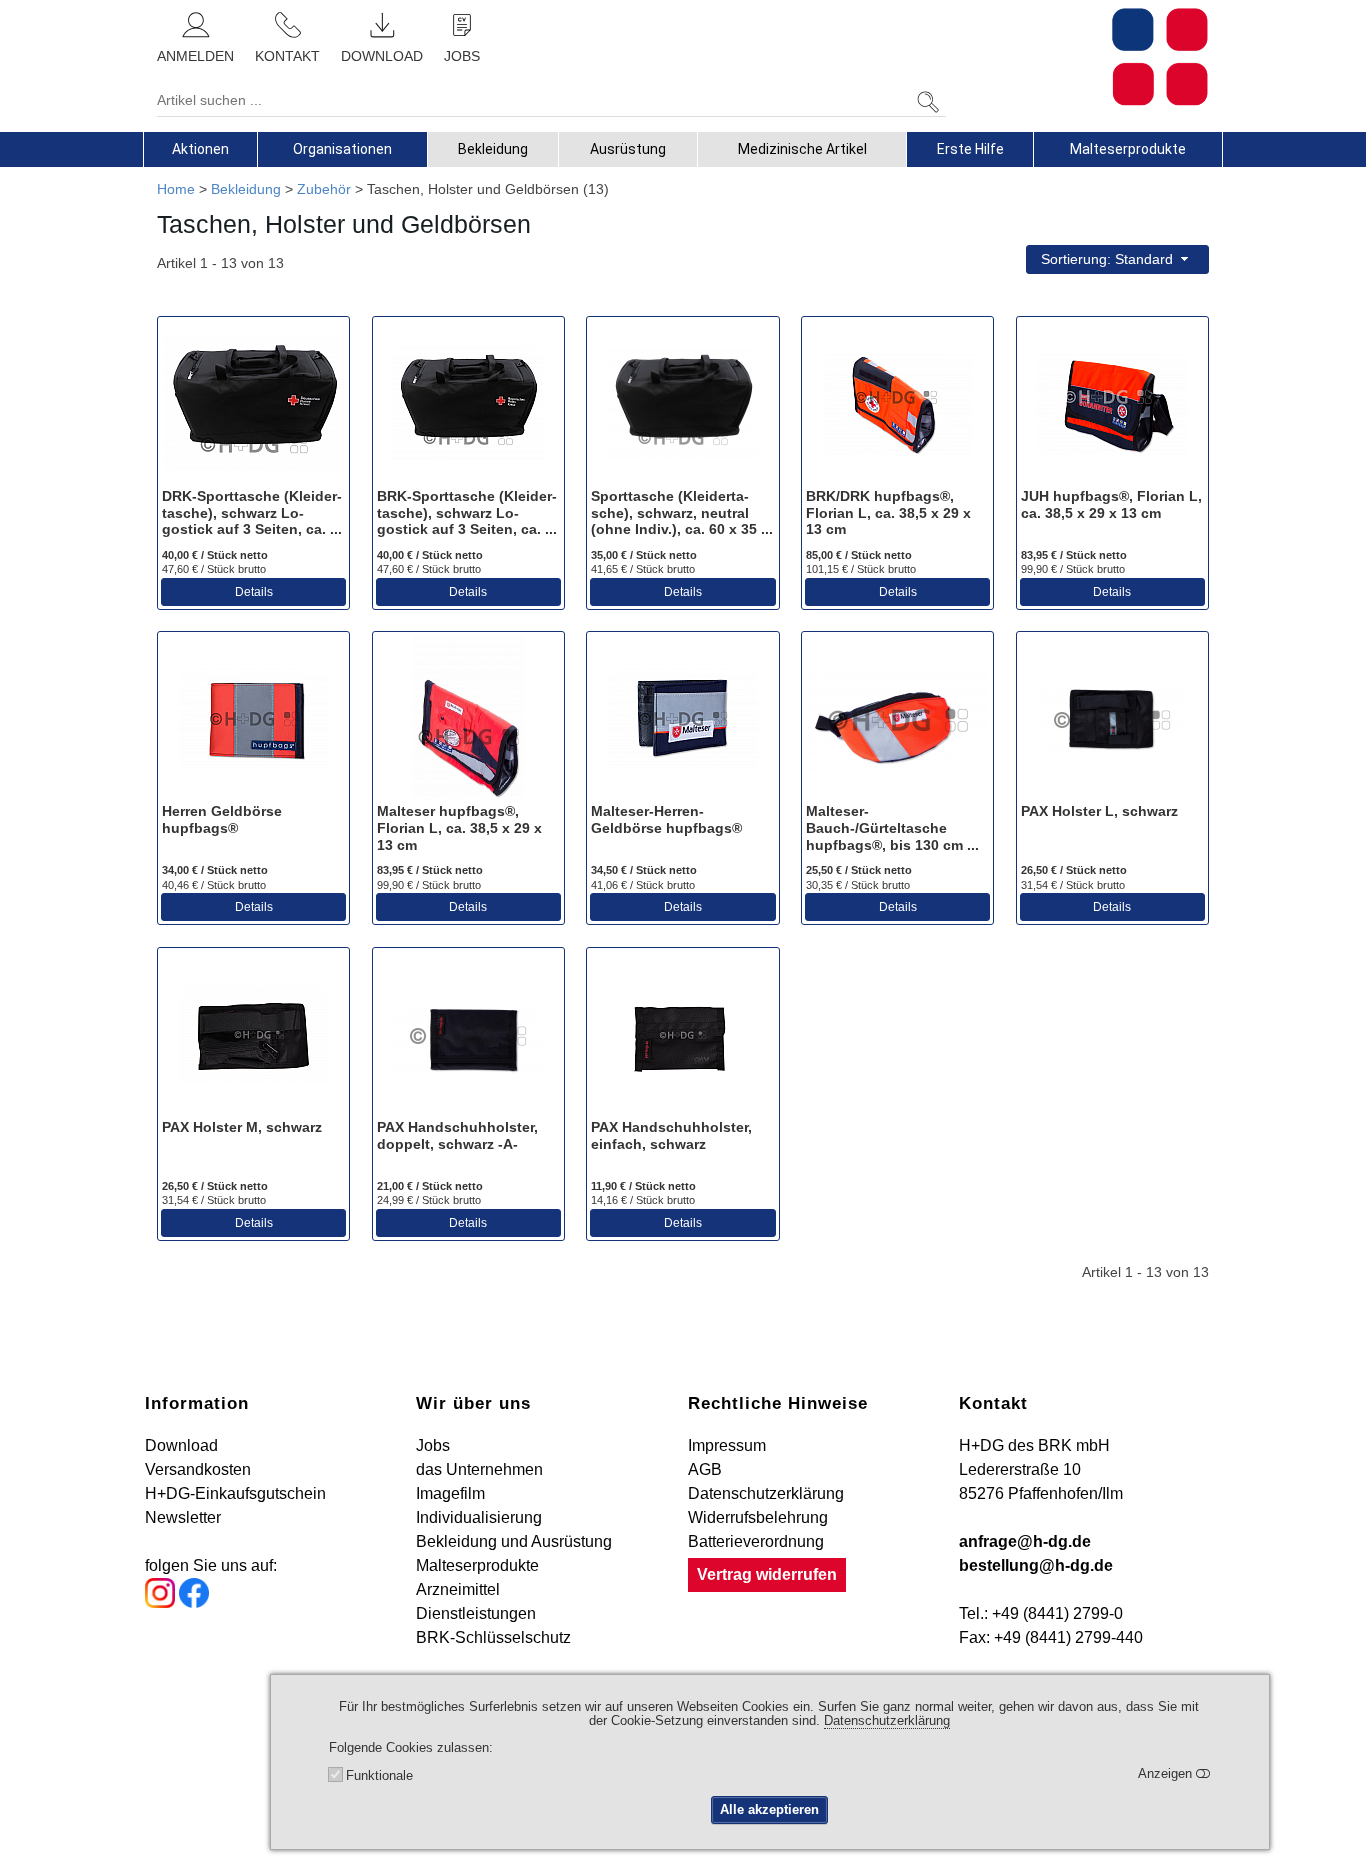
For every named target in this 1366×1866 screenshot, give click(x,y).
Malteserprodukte (1128, 149)
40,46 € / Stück (214, 885)
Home (176, 189)
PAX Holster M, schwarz (242, 1127)
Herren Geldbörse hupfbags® (222, 819)
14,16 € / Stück (643, 1200)
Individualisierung (479, 1517)
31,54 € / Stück (1073, 885)
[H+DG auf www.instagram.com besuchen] (160, 1602)
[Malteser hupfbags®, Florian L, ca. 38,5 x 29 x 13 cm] (468, 719)
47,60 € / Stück (214, 569)
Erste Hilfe (970, 149)
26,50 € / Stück (1074, 870)
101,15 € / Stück (861, 569)
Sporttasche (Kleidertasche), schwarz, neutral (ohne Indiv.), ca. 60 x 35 (676, 513)
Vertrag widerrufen (767, 1574)
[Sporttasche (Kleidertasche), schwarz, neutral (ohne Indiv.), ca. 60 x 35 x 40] (682, 404)
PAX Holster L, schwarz (1099, 811)
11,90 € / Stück (643, 1186)
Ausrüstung (628, 149)
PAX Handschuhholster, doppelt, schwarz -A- (457, 1135)
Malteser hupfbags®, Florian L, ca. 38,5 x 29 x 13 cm (459, 828)
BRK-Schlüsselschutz (493, 1637)
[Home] (1160, 57)
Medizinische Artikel (802, 149)
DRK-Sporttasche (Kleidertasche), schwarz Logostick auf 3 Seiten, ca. (252, 513)
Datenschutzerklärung (766, 1493)
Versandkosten (198, 1469)
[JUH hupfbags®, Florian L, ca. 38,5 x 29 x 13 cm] (1112, 404)
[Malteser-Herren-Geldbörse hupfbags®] (682, 719)
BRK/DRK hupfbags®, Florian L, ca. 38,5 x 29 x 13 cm (888, 513)
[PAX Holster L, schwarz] (1112, 719)
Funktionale (379, 1776)
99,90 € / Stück (1073, 569)
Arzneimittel (458, 1589)
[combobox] (1117, 259)
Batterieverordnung (756, 1541)
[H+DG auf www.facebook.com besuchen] (194, 1602)
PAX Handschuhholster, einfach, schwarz (671, 1135)
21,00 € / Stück (430, 1186)
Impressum (727, 1445)
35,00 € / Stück (644, 555)
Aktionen (200, 149)
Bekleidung (493, 149)
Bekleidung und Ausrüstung (514, 1541)
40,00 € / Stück (215, 555)
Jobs (433, 1445)
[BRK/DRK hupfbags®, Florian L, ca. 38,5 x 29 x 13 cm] (897, 404)
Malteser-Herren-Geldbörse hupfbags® (666, 819)
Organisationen (342, 149)
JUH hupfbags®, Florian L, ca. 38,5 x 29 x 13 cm (1111, 504)
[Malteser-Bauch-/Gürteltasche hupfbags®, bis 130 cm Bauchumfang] (897, 719)
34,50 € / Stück (644, 870)
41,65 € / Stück (643, 569)
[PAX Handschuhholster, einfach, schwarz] (682, 1035)
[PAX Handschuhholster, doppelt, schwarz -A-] (468, 1035)
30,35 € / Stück (858, 885)
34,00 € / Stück (215, 870)
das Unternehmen (479, 1469)
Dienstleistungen (476, 1613)
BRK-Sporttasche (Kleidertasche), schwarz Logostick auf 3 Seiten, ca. (467, 513)
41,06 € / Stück (643, 885)
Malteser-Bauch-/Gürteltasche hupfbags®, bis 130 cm (886, 828)
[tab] (200, 149)
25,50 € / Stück (859, 870)
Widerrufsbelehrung (758, 1517)
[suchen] (928, 102)
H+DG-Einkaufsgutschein (235, 1493)
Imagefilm (450, 1493)
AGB (705, 1469)
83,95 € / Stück (1074, 555)
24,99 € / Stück (429, 1200)
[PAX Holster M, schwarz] (253, 1035)
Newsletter (183, 1517)
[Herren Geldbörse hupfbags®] (253, 719)
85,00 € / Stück (859, 555)
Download (181, 1445)
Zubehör (324, 189)
